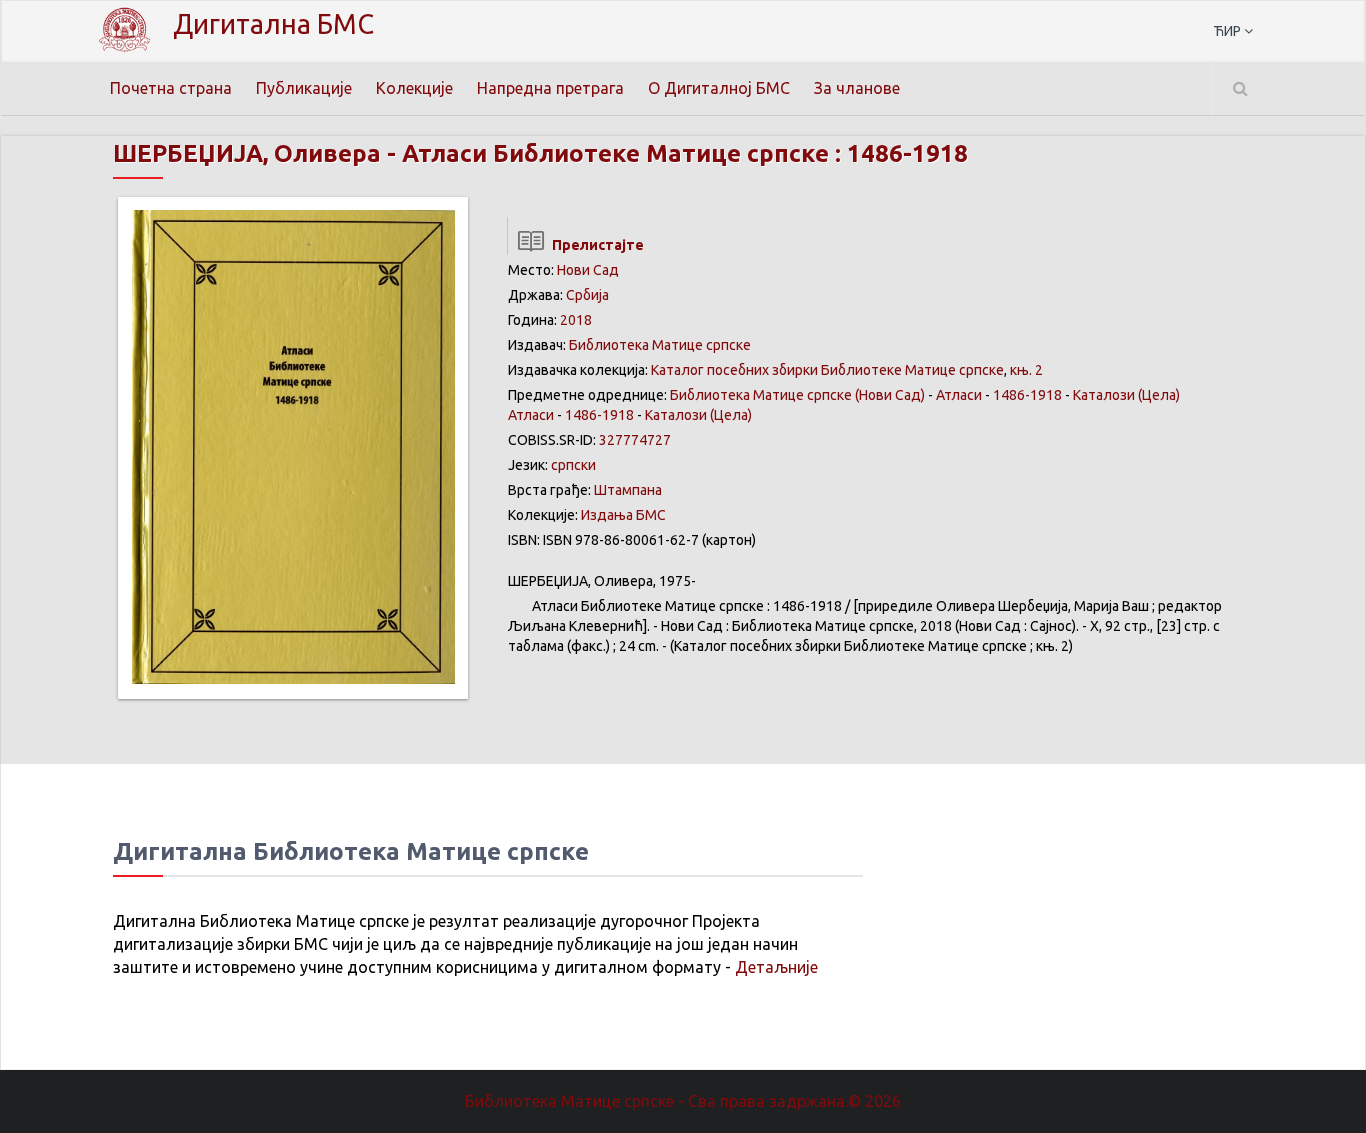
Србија (587, 295)
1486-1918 (1027, 395)
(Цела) (1159, 395)
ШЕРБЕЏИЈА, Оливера (247, 153)
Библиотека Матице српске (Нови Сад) (797, 395)
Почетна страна (171, 88)
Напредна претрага (550, 88)
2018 (576, 320)
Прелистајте (595, 245)
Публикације (304, 88)
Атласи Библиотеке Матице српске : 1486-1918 (685, 153)
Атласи (959, 395)
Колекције (414, 88)
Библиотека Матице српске (660, 345)
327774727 (635, 440)
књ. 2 (1026, 370)
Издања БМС (623, 515)
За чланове (857, 88)
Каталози (1104, 395)
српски (573, 465)
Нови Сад (588, 270)
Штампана (628, 490)
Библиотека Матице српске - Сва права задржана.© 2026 (683, 1101)
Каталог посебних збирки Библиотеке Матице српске (827, 370)
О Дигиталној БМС (719, 88)
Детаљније (776, 967)
